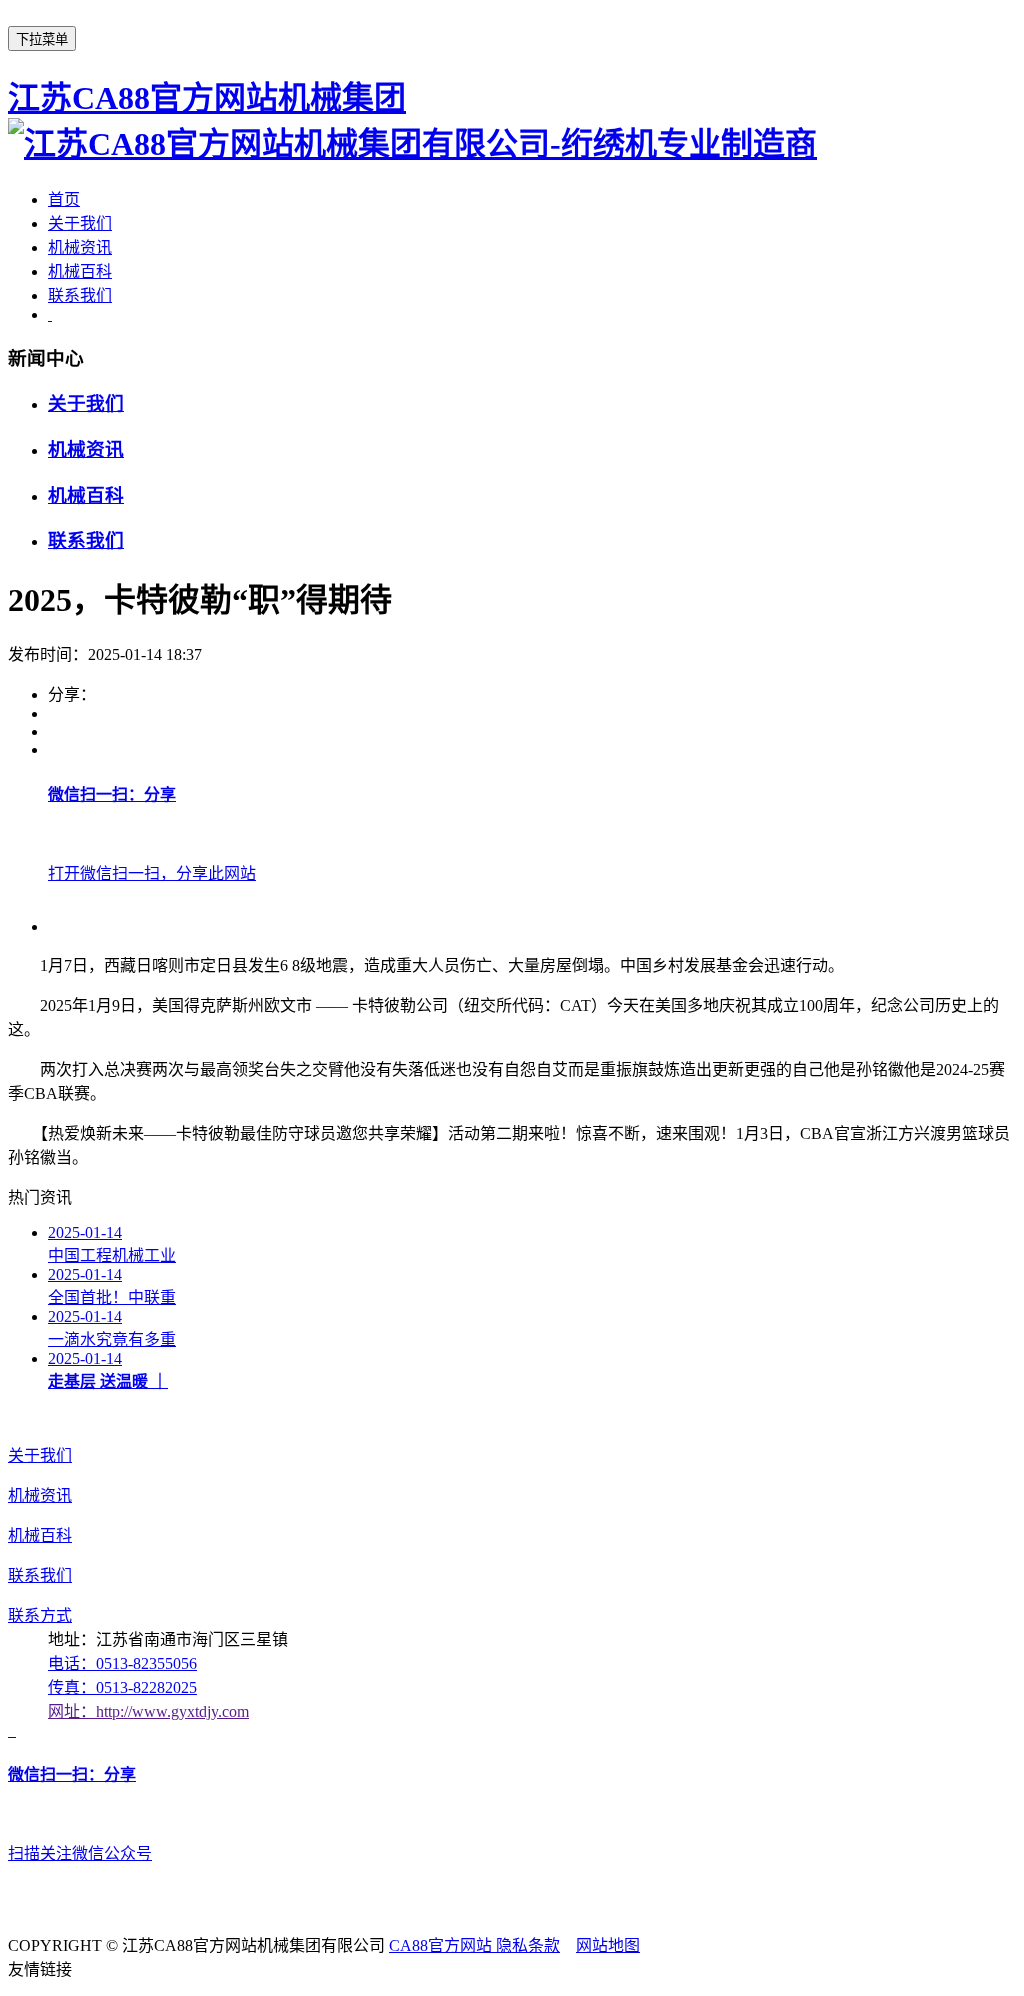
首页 (64, 199)
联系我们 (80, 295)
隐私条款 (528, 1945)
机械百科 (80, 271)
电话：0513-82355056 (122, 1663)
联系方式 (40, 1615)
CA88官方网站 (442, 1945)
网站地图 (608, 1945)
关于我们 (80, 223)
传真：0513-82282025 (122, 1687)
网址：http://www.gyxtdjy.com (148, 1711)
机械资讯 (80, 247)
